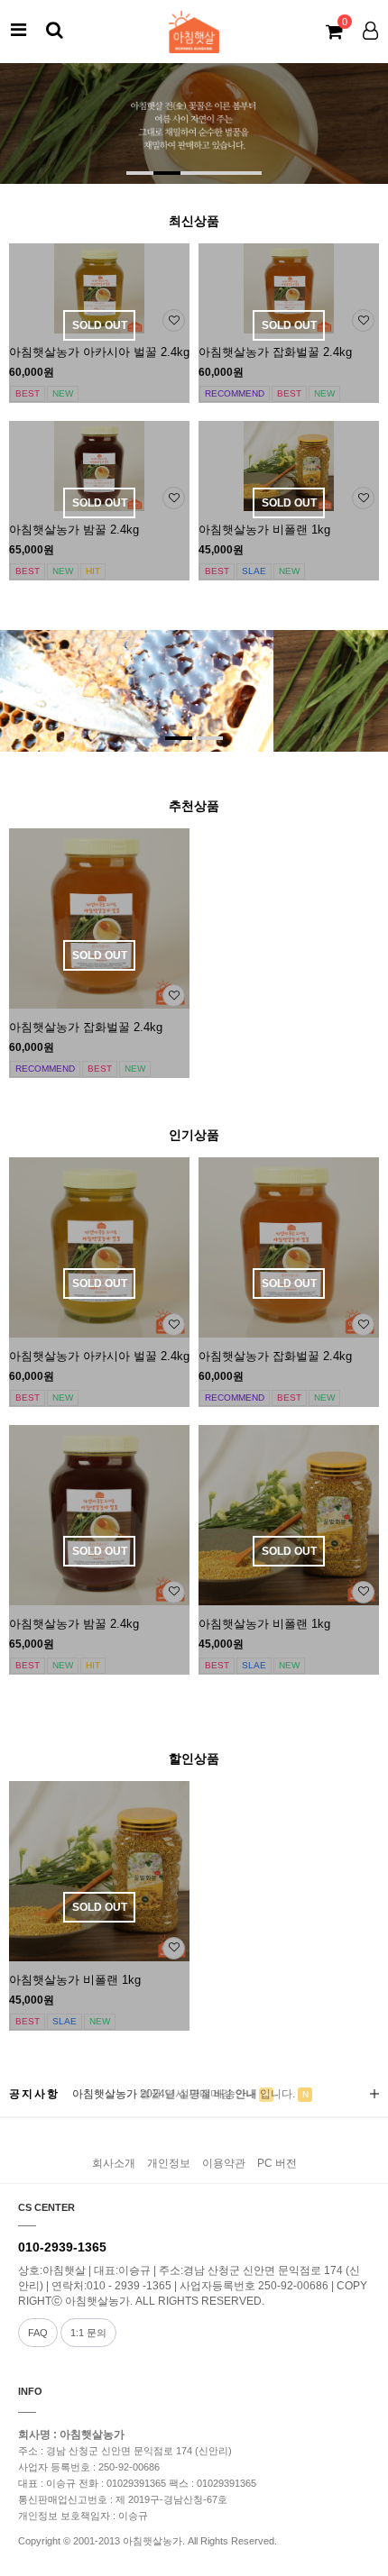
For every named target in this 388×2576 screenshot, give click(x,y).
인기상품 (194, 1135)
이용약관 (224, 2163)
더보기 (374, 2094)
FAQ (38, 2333)
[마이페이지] (370, 30)
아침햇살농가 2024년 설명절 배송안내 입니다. (184, 2094)
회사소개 (114, 2163)
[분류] (18, 30)
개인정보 (169, 2163)
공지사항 (34, 2094)
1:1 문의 (88, 2333)
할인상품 (194, 1758)
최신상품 (194, 221)
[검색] (54, 30)
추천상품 (194, 806)
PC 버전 (277, 2163)
